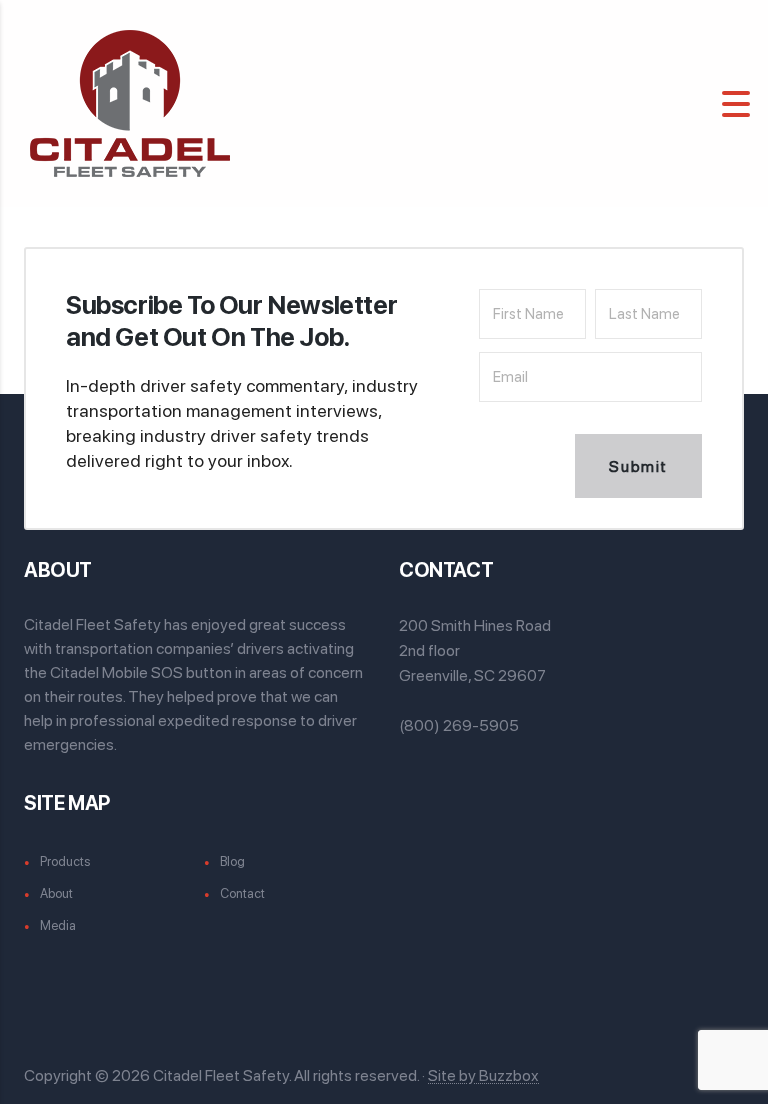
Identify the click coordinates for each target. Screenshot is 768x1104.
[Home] (130, 102)
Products (65, 861)
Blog (232, 861)
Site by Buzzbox (483, 1075)
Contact (242, 893)
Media (58, 925)
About (56, 893)
